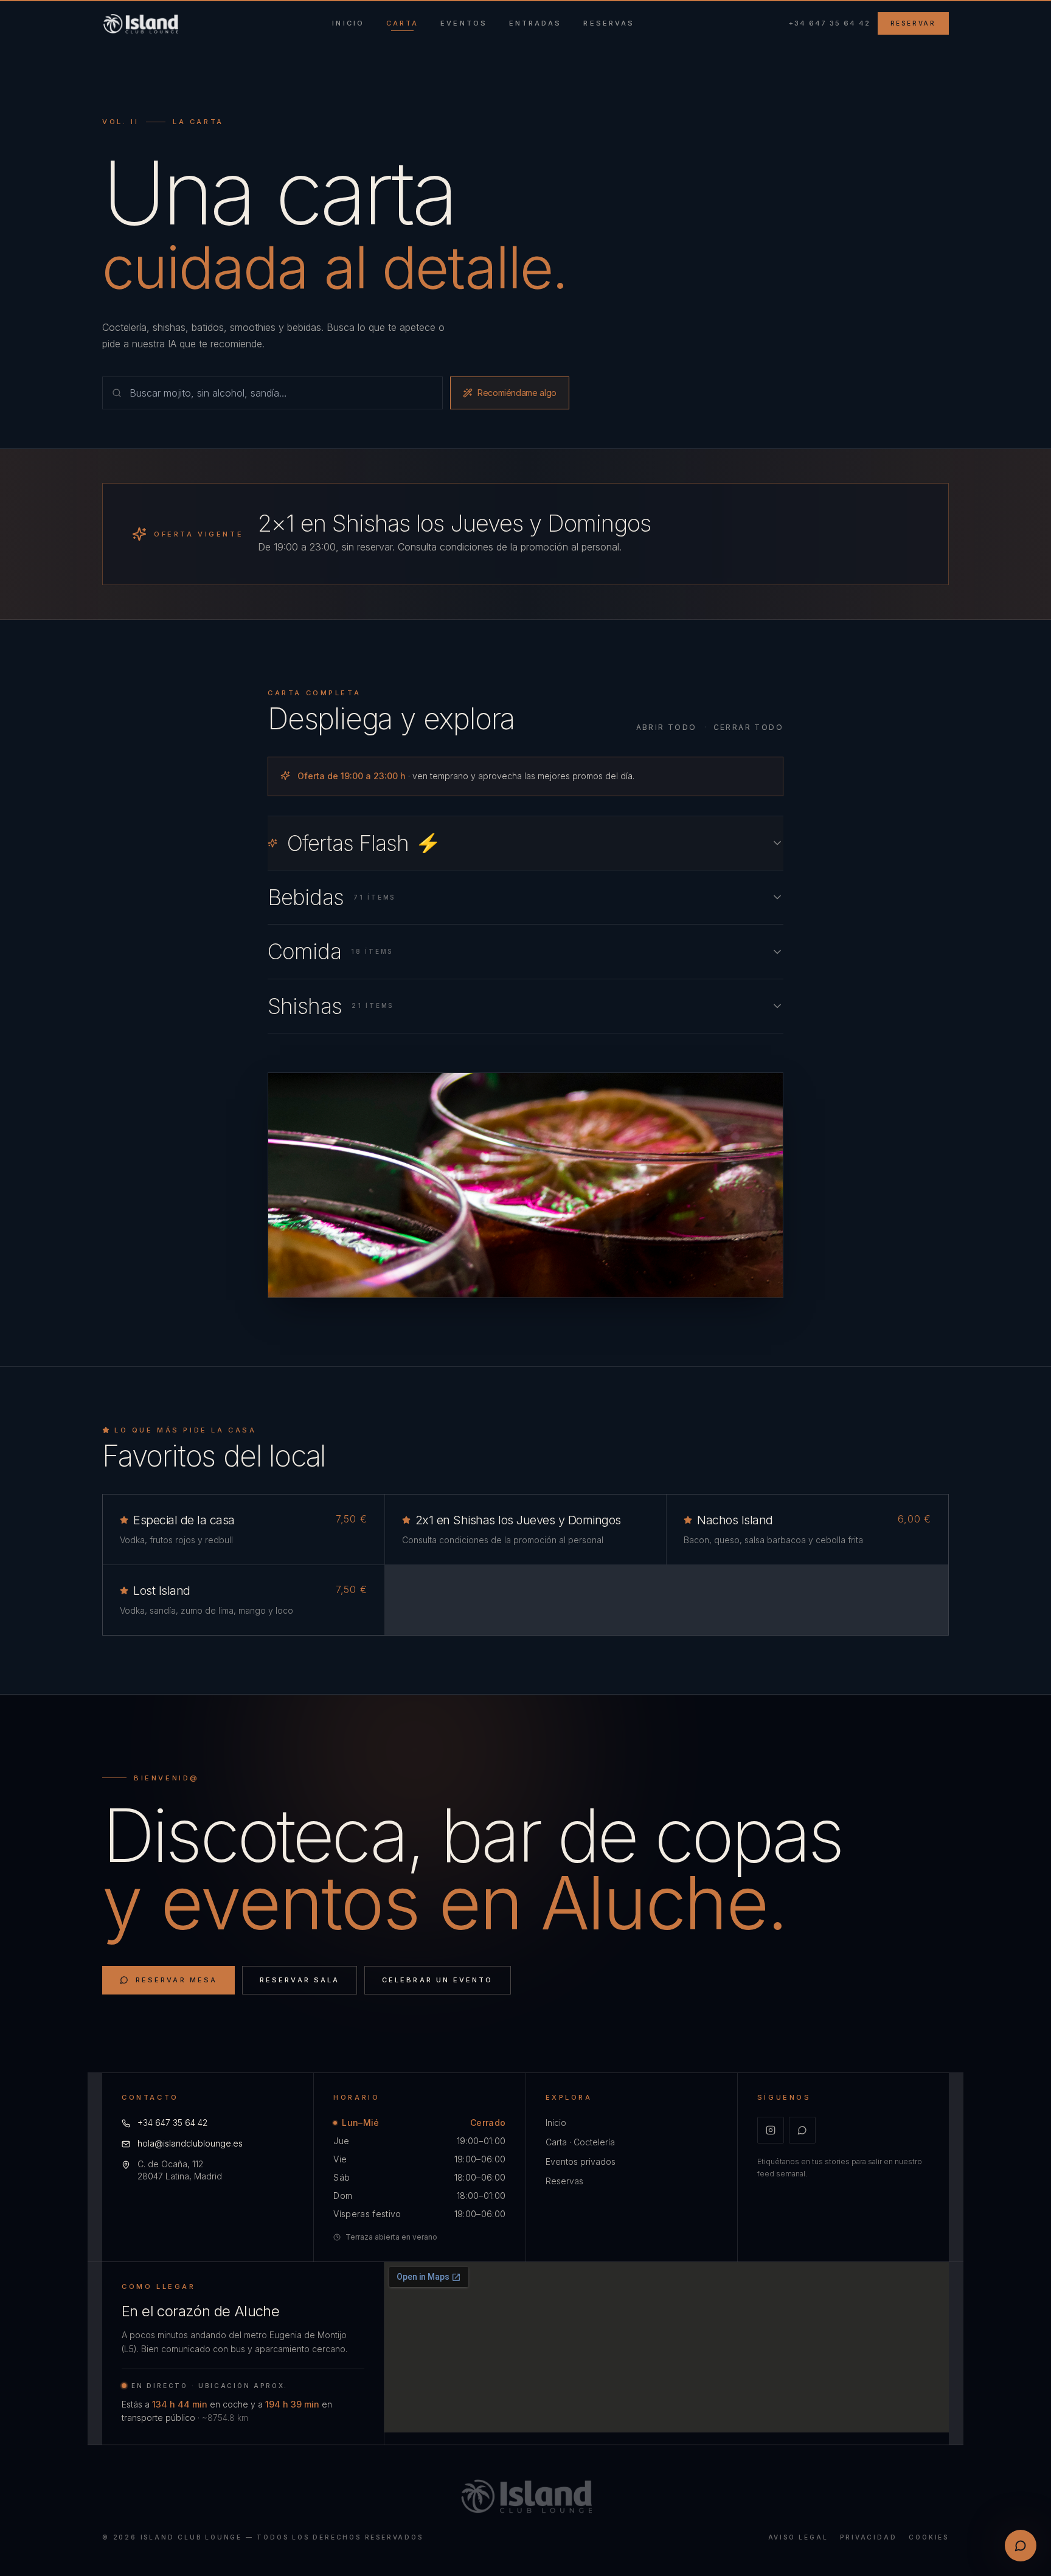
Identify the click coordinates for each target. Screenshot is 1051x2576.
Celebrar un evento (437, 1980)
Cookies (929, 2537)
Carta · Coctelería (580, 2142)
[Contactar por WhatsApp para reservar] (1021, 2546)
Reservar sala (300, 1980)
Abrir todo (667, 727)
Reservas (564, 2181)
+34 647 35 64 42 (830, 23)
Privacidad (868, 2537)
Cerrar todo (748, 727)
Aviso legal (798, 2537)
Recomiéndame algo (517, 393)
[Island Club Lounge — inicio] (140, 24)
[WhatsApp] (802, 2130)
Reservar (913, 23)
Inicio (556, 2123)
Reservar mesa (176, 1980)
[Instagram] (771, 2130)
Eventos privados (581, 2161)
